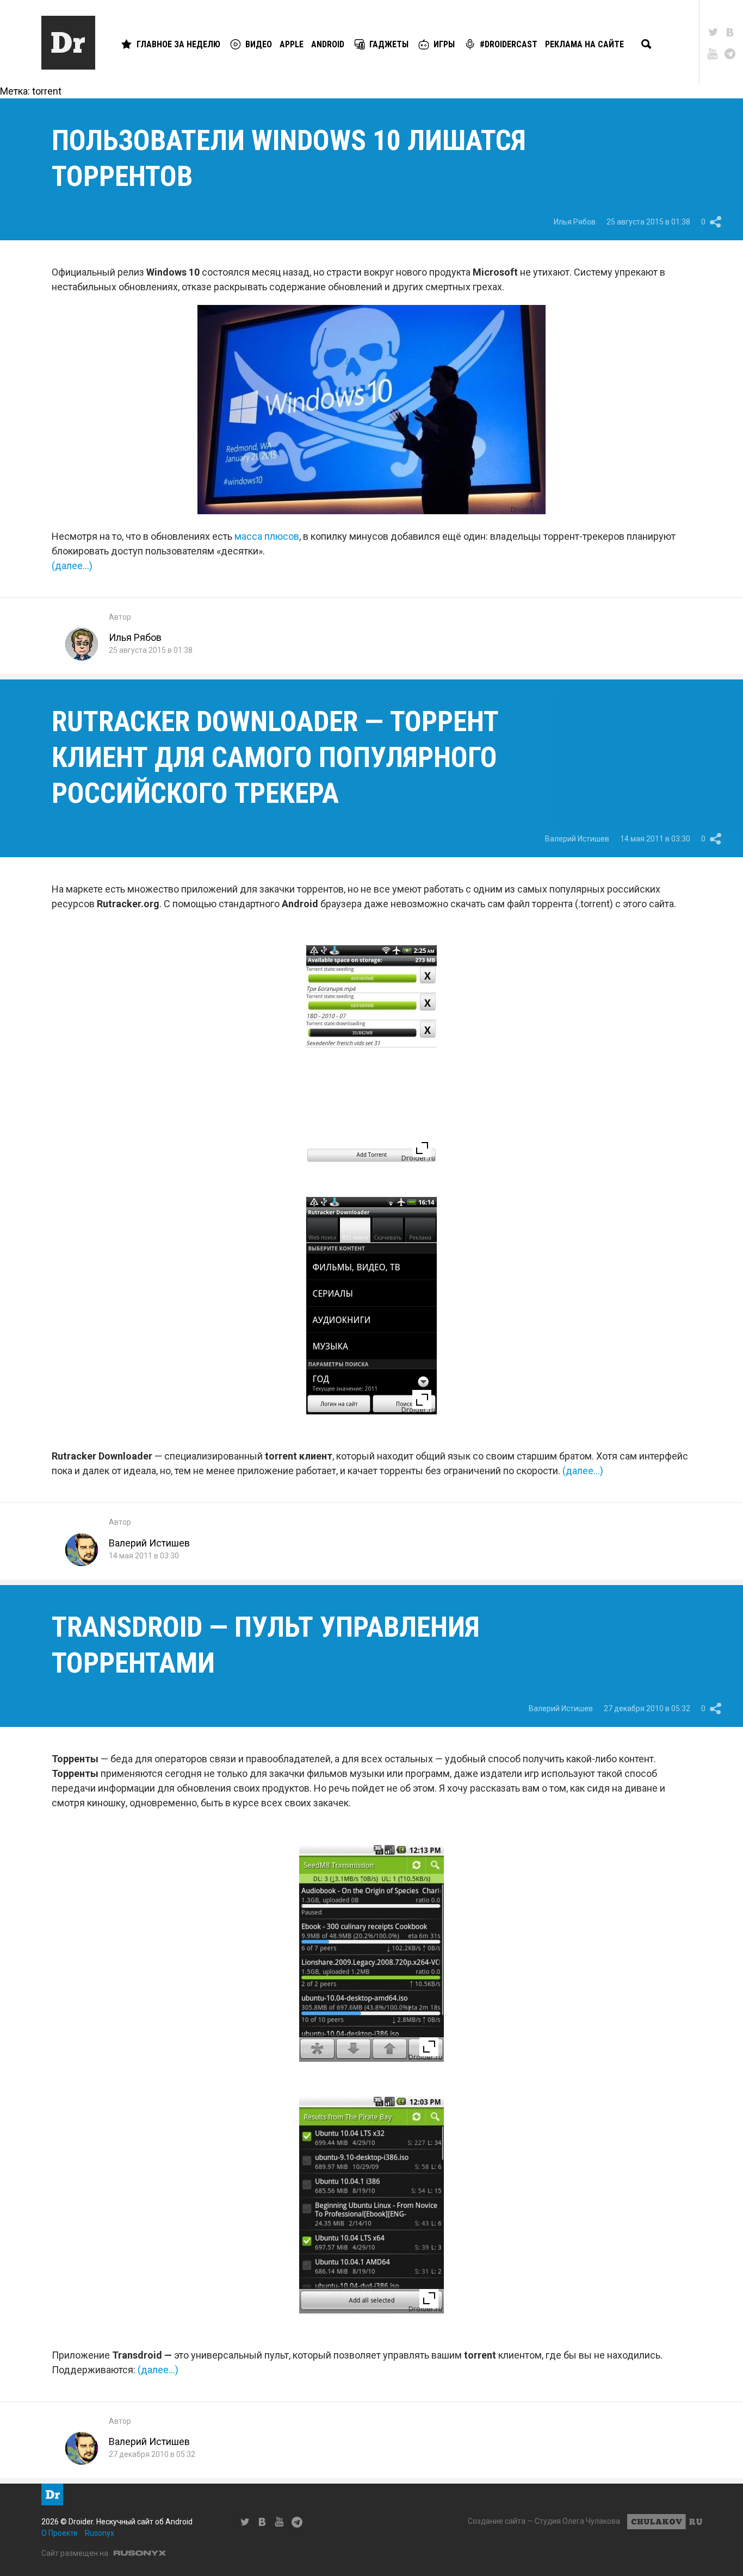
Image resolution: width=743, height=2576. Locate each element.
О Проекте (60, 2533)
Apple (292, 44)
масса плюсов (267, 536)
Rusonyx (100, 2533)
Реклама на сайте (584, 44)
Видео (259, 44)
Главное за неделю (178, 44)
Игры (444, 44)
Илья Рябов (575, 222)
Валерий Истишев (577, 839)
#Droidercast (509, 44)
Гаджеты (389, 44)
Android (328, 44)
